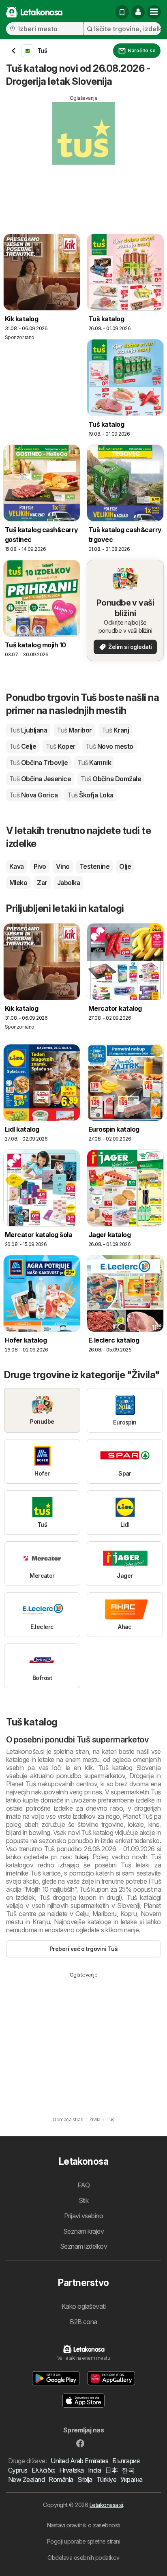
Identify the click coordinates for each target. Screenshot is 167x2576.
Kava (17, 866)
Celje (23, 746)
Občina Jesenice (40, 779)
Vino (63, 866)
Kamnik (94, 763)
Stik (84, 2200)
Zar (42, 883)
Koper (61, 746)
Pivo (40, 866)
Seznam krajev (83, 2231)
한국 (128, 2470)
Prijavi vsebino (83, 2216)
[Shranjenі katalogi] (122, 12)
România (61, 2479)
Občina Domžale (111, 779)
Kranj (115, 730)
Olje (125, 866)
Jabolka (69, 883)
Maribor (74, 730)
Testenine (94, 866)
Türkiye (106, 2479)
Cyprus (18, 2470)
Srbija (85, 2479)
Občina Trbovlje (39, 763)
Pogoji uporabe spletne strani (83, 2541)
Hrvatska (72, 2470)
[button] (138, 12)
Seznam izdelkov (83, 2246)
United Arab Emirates (79, 2461)
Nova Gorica (33, 795)
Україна (131, 2479)
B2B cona (83, 2322)
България (126, 2461)
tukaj (81, 1857)
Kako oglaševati (83, 2306)
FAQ (83, 2185)
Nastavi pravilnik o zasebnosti (84, 2525)
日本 (111, 2470)
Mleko (18, 883)
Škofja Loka (90, 795)
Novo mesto (109, 746)
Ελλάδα (43, 2470)
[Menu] (154, 12)
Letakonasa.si (106, 2505)
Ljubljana (28, 730)
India (94, 2470)
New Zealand (26, 2479)
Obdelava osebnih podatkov (83, 2558)
